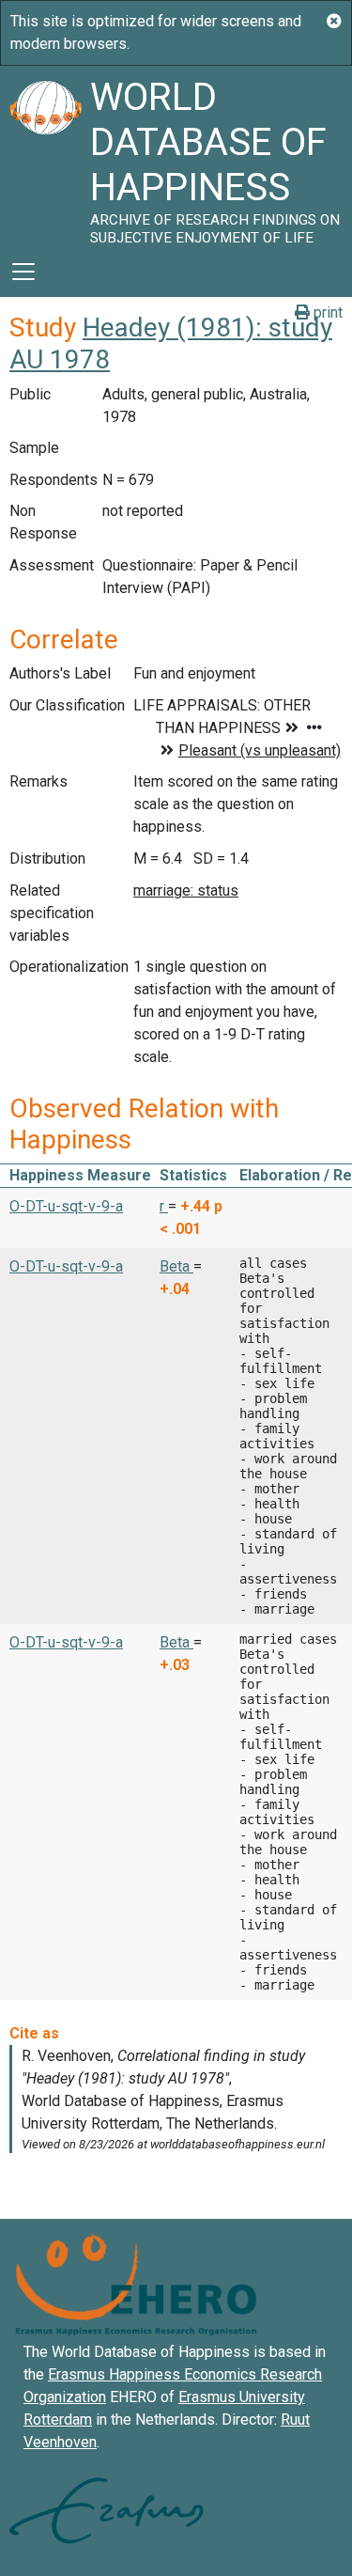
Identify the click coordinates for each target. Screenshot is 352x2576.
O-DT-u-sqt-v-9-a (66, 1206)
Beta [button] (176, 1266)
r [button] (164, 1206)
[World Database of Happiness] (45, 156)
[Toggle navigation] (23, 272)
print (326, 312)
